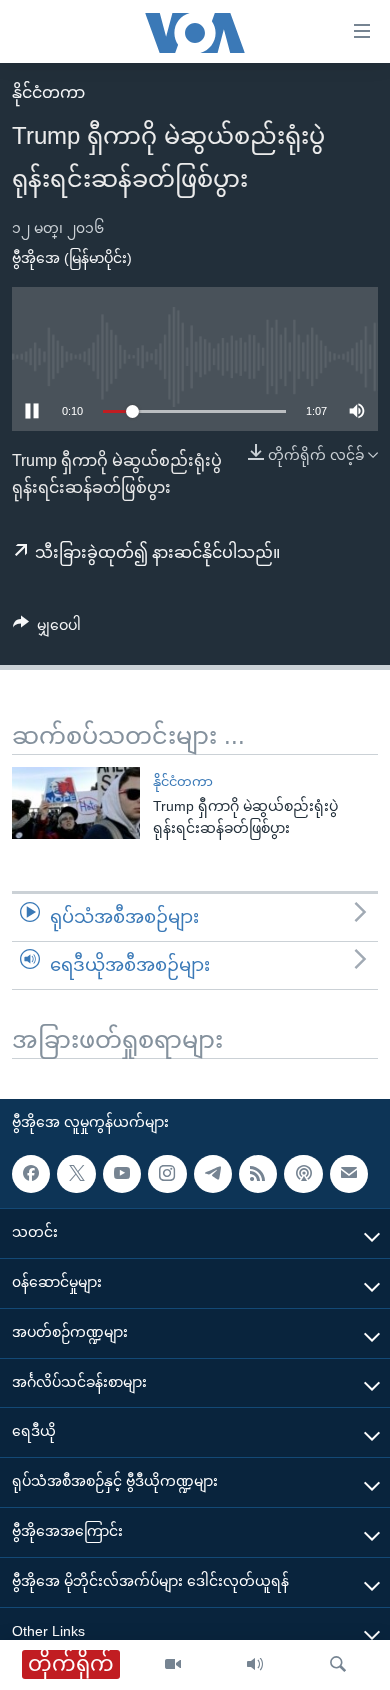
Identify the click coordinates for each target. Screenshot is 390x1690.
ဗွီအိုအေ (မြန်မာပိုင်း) (72, 258)
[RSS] (258, 1174)
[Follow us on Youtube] (122, 1174)
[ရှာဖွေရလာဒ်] (338, 1665)
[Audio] (255, 1665)
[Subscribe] (349, 1174)
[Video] (173, 1665)
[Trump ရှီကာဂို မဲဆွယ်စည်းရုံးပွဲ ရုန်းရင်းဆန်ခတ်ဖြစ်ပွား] (76, 803)
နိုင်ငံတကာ (48, 92)
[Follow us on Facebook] (31, 1174)
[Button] (47, 629)
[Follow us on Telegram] (213, 1174)
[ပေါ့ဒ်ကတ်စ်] (303, 1174)
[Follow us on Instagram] (167, 1174)
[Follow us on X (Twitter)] (76, 1174)
